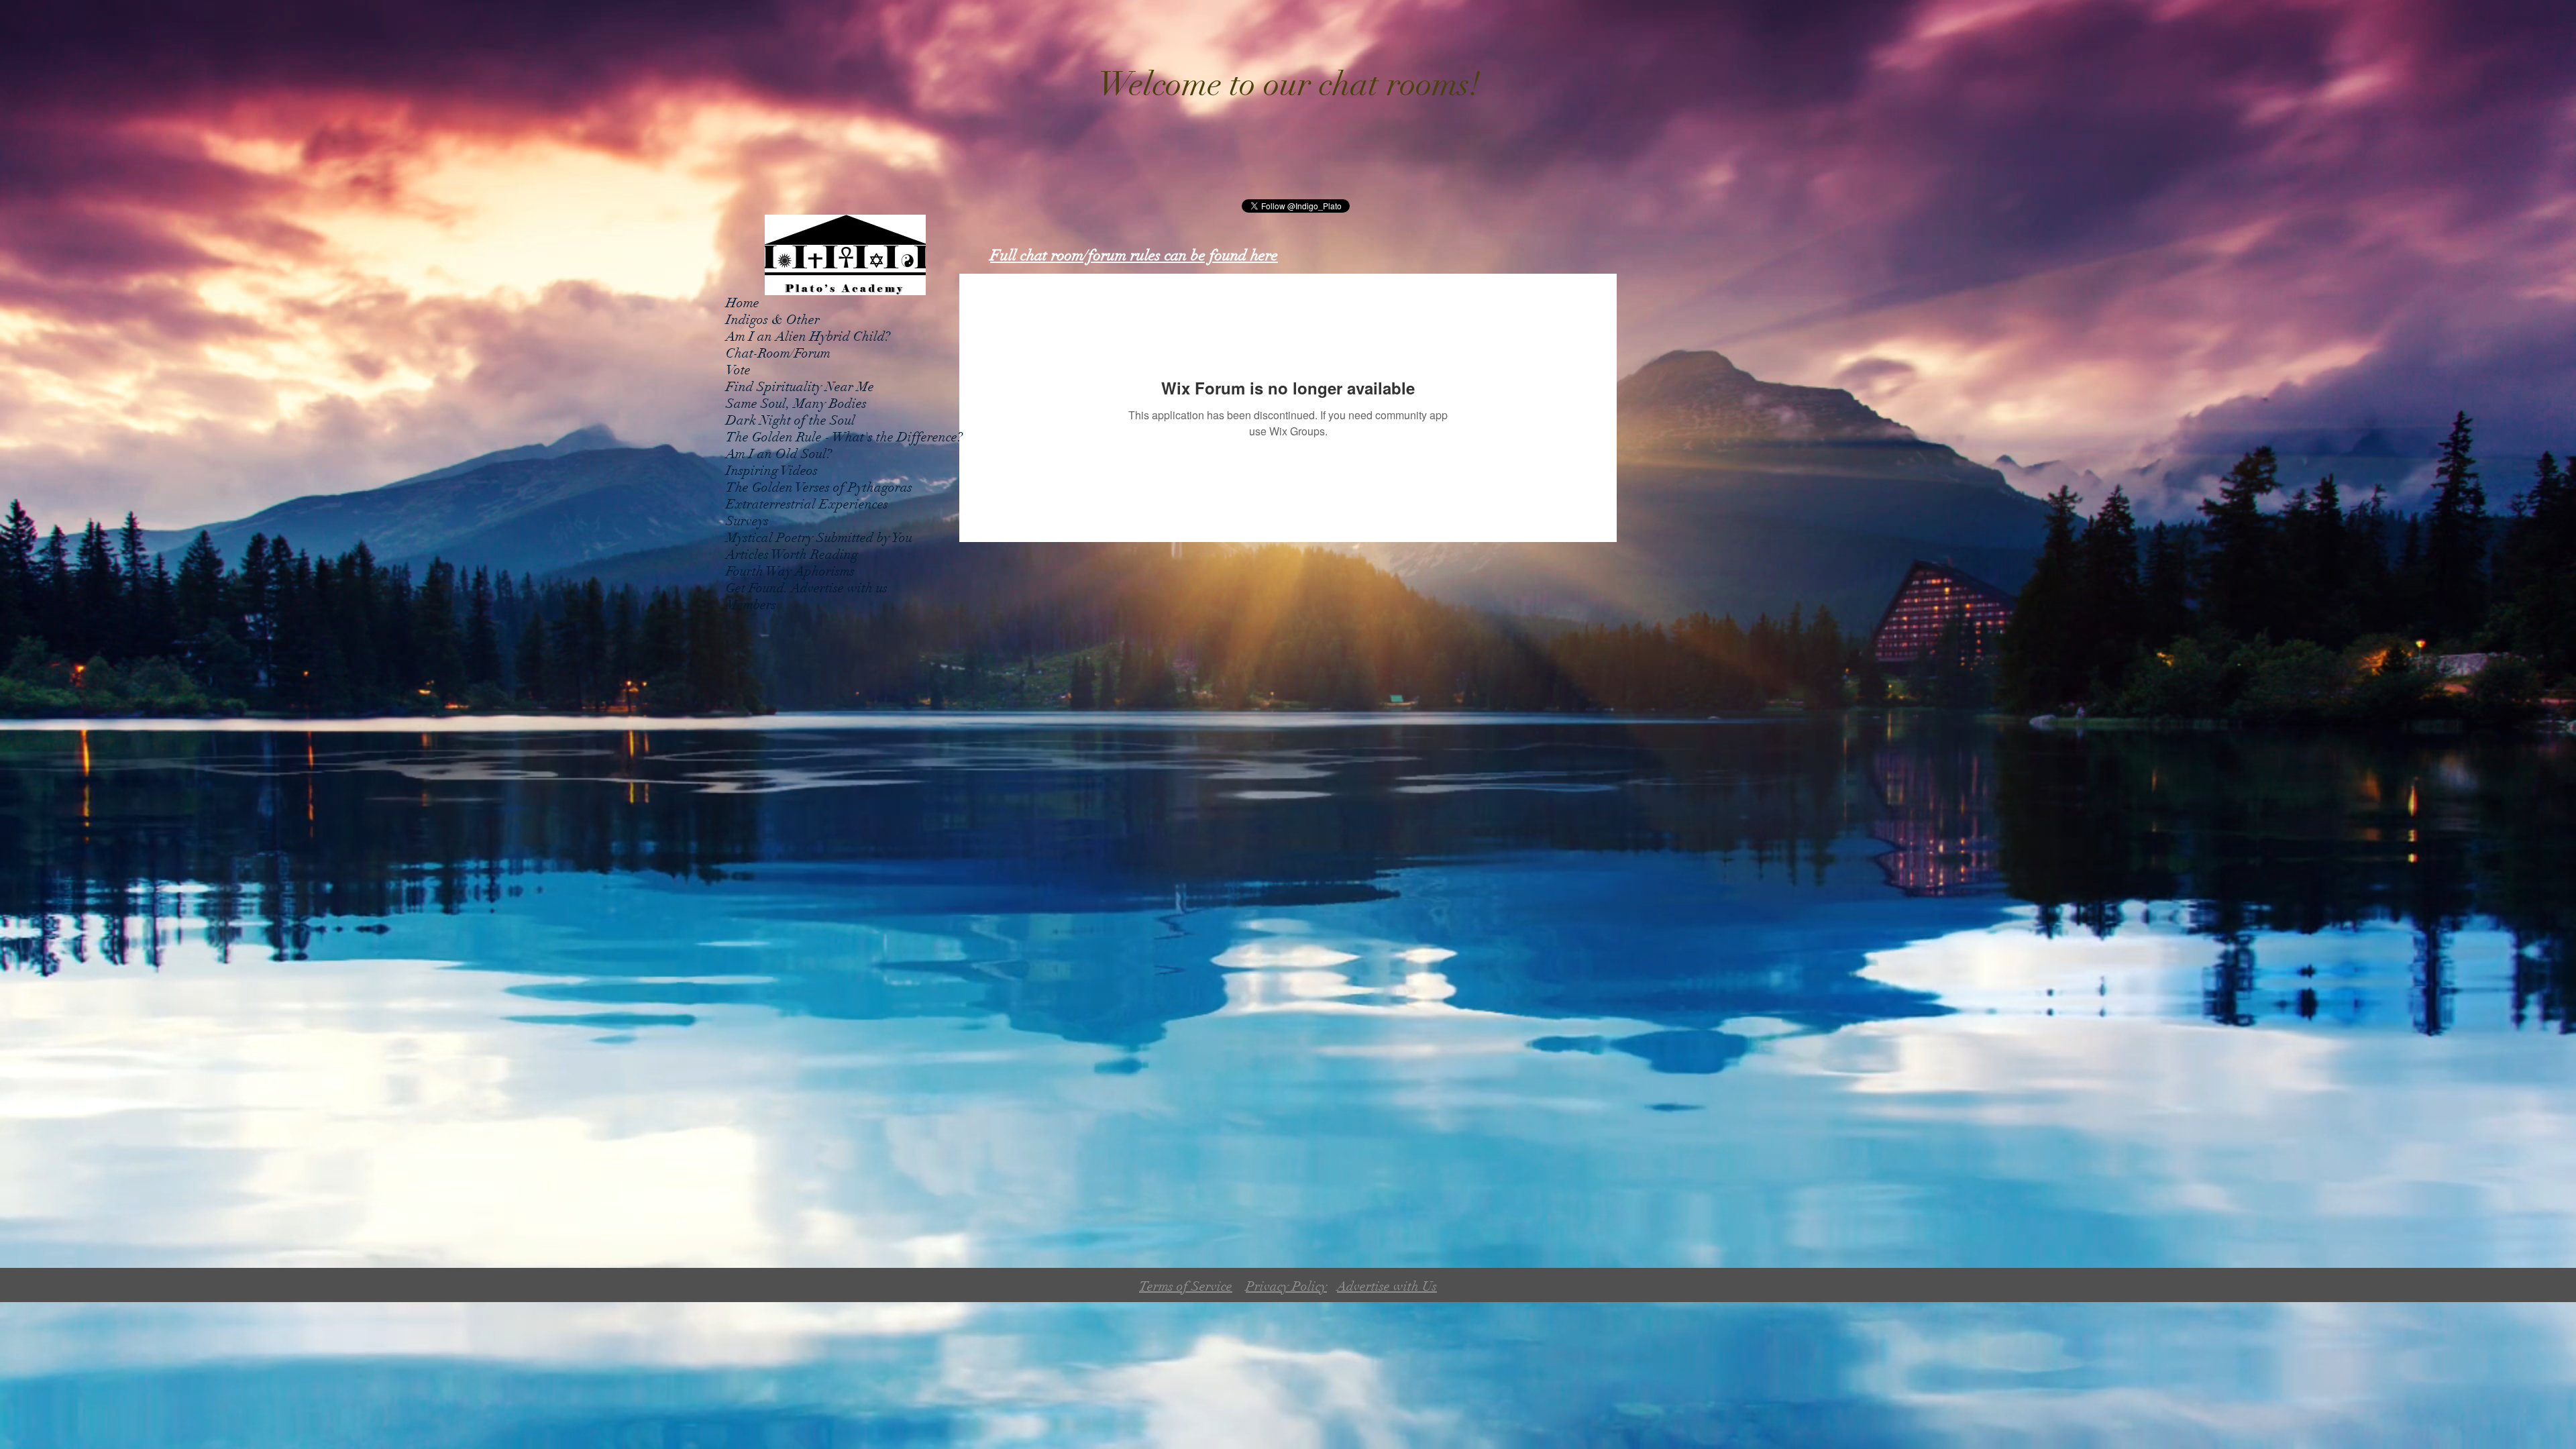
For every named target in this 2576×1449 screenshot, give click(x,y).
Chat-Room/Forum (778, 353)
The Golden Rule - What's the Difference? (844, 437)
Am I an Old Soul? (779, 454)
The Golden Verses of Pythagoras (819, 487)
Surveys (747, 521)
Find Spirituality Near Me (800, 387)
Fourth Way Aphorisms (790, 571)
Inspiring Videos (772, 471)
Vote (738, 370)
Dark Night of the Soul (791, 420)
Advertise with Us (1387, 1286)
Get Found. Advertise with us (807, 588)
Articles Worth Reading (792, 554)
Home (743, 303)
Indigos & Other (773, 320)
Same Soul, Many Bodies (796, 404)
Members (751, 605)
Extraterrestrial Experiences (807, 504)
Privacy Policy (1286, 1286)
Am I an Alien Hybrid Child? (808, 336)
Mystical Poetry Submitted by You (819, 538)
